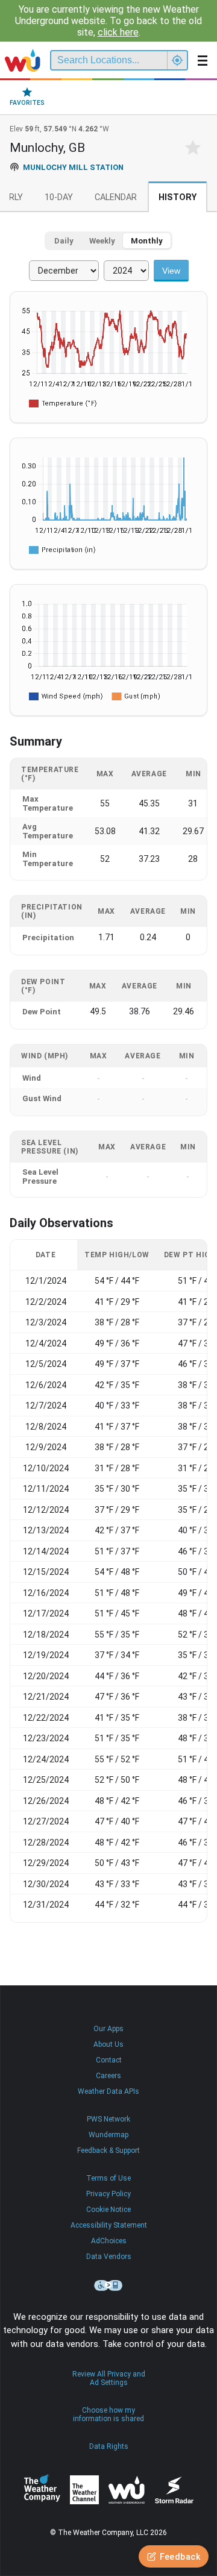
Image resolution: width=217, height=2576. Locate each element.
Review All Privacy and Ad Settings (109, 2378)
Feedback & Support (108, 2150)
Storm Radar (174, 2490)
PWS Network (108, 2119)
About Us (108, 2044)
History (178, 197)
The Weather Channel (84, 2490)
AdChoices (109, 2241)
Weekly (102, 241)
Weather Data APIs (108, 2091)
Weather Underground (127, 2490)
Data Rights (109, 2446)
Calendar (116, 197)
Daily (64, 241)
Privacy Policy (108, 2194)
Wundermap (108, 2135)
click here (118, 32)
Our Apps (108, 2029)
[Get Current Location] (177, 60)
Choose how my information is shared (108, 2414)
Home (23, 60)
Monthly (147, 241)
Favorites (27, 103)
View (171, 271)
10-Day (59, 197)
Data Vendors (109, 2257)
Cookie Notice (108, 2210)
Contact (109, 2060)
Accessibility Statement (109, 2225)
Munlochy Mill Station (73, 167)
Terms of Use (108, 2178)
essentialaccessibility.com (108, 2285)
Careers (108, 2076)
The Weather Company (42, 2490)
